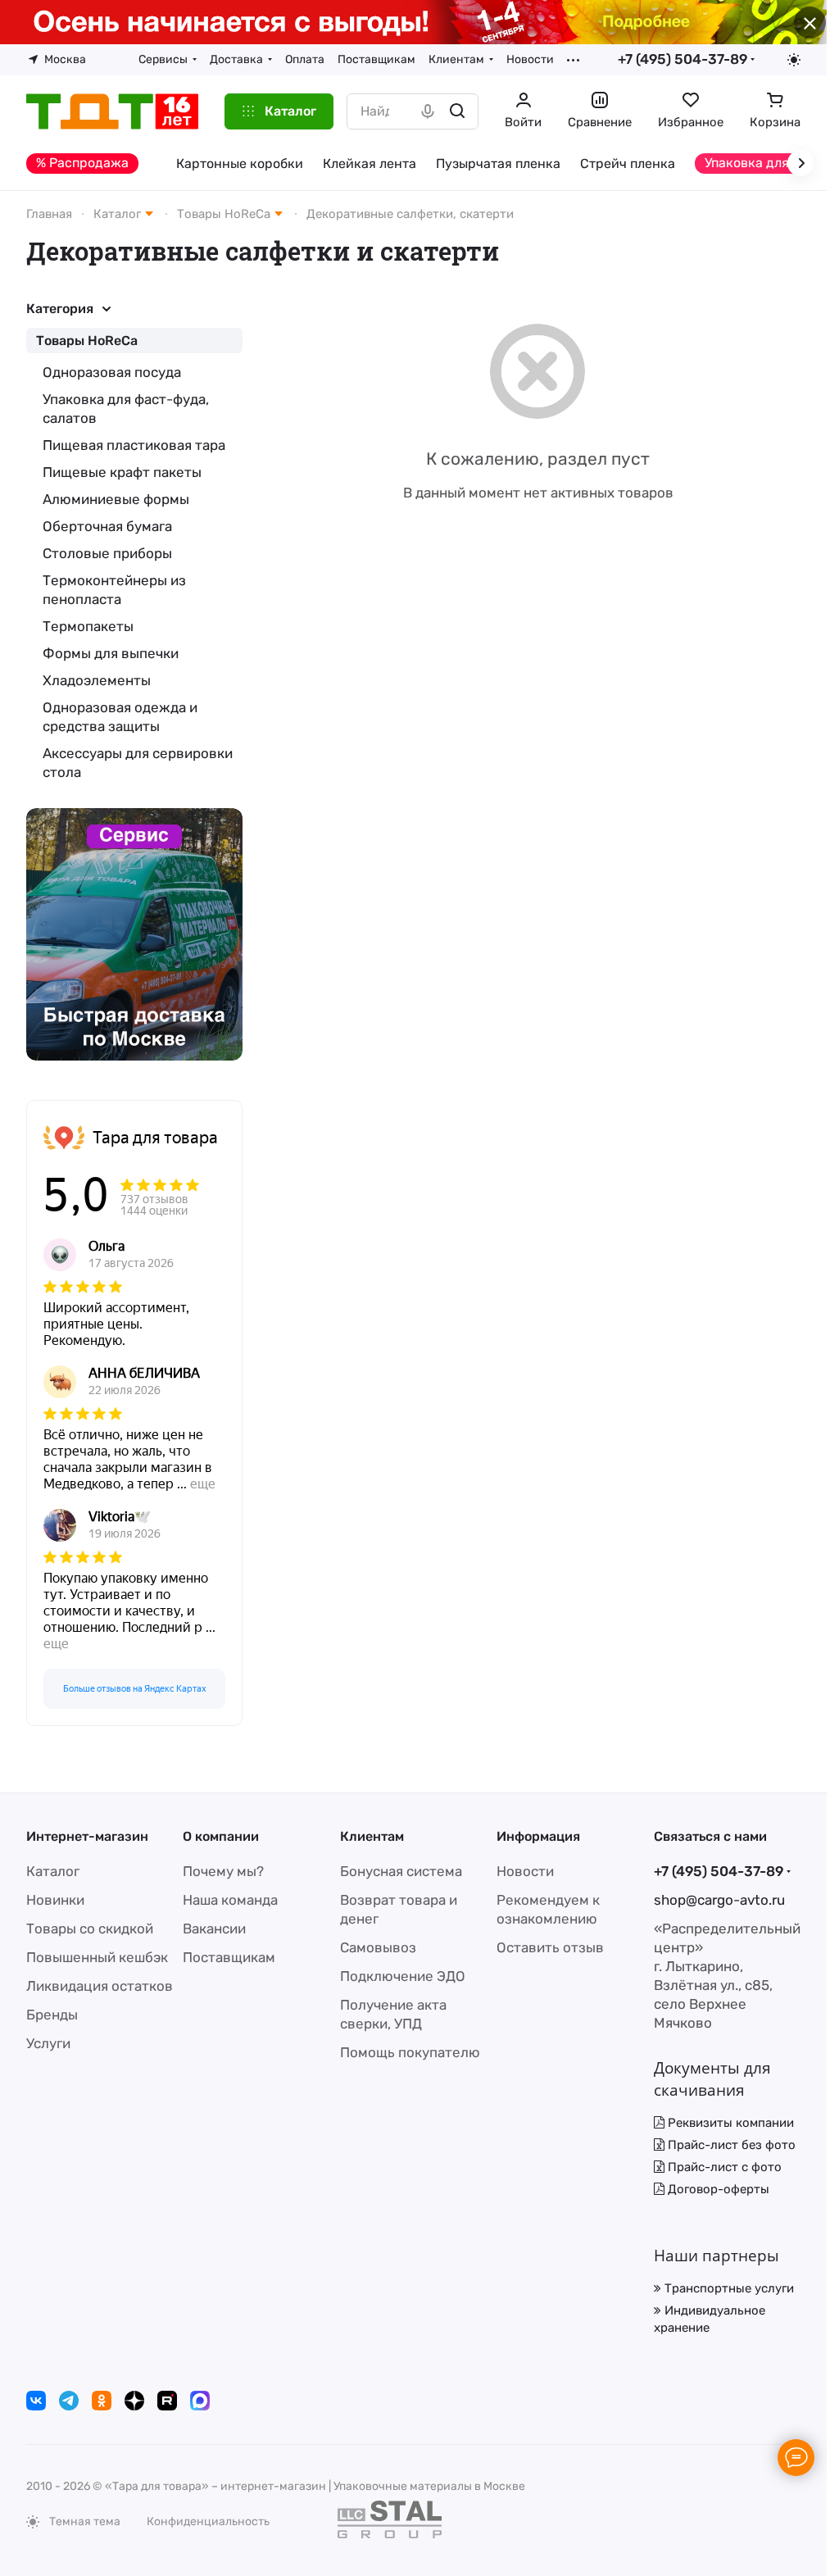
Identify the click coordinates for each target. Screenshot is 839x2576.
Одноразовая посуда (112, 372)
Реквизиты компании (729, 2123)
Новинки (55, 1900)
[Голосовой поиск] (428, 111)
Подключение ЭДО (403, 1976)
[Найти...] (457, 111)
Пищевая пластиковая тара (134, 445)
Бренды (52, 2015)
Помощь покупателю (410, 2052)
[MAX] (200, 2401)
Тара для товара (155, 1138)
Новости (525, 1871)
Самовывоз (378, 1947)
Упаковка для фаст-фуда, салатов (126, 409)
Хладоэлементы (97, 680)
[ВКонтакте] (36, 2401)
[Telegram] (69, 2401)
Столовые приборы (107, 553)
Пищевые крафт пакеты (122, 472)
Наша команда (230, 1900)
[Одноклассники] (102, 2401)
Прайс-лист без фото (730, 2145)
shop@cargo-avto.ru (719, 1900)
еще (203, 1484)
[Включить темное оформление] (794, 60)
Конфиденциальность (208, 2521)
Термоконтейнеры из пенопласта (114, 590)
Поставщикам (229, 1957)
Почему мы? (223, 1871)
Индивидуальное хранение (710, 2319)
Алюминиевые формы (116, 499)
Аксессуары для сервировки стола (138, 763)
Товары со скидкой (90, 1929)
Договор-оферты (717, 2189)
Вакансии (214, 1929)
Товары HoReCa (87, 341)
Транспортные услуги (728, 2288)
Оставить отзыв (550, 1947)
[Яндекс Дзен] (134, 2401)
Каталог (53, 1871)
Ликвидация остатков (100, 1986)
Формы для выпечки (111, 653)
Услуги (48, 2043)
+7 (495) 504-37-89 (683, 59)
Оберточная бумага (107, 526)
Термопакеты (88, 626)
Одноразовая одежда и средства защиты (120, 717)
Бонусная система (401, 1871)
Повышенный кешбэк (97, 1957)
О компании (221, 1836)
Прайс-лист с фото (723, 2167)
